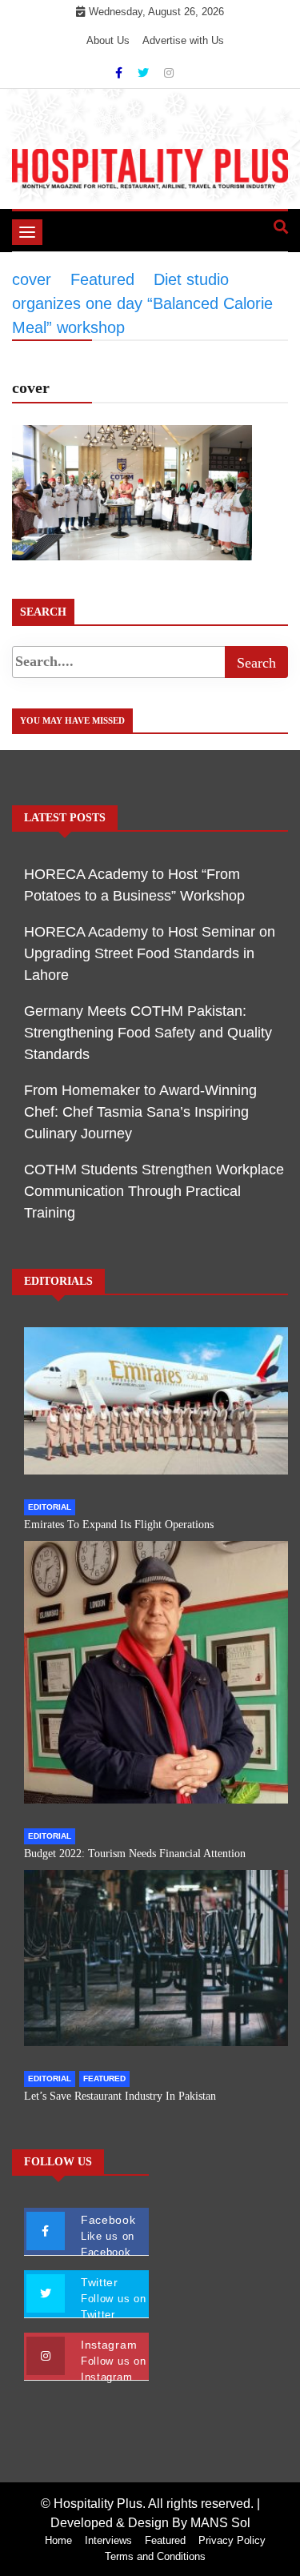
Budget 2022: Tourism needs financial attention (135, 1854)
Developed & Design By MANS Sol (150, 2523)
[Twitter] (145, 73)
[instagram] (169, 73)
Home (58, 2540)
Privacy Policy (232, 2540)
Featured (104, 2078)
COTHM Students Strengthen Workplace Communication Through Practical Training (154, 1191)
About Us (108, 40)
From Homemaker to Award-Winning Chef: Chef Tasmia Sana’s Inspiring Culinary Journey (140, 1112)
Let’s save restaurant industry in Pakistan (120, 2096)
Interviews (108, 2540)
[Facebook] (120, 73)
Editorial (50, 1507)
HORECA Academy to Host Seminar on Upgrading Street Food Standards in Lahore (150, 953)
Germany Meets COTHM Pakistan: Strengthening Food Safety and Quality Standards (148, 1033)
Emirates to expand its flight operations (119, 1525)
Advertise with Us (183, 40)
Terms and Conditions (155, 2556)
